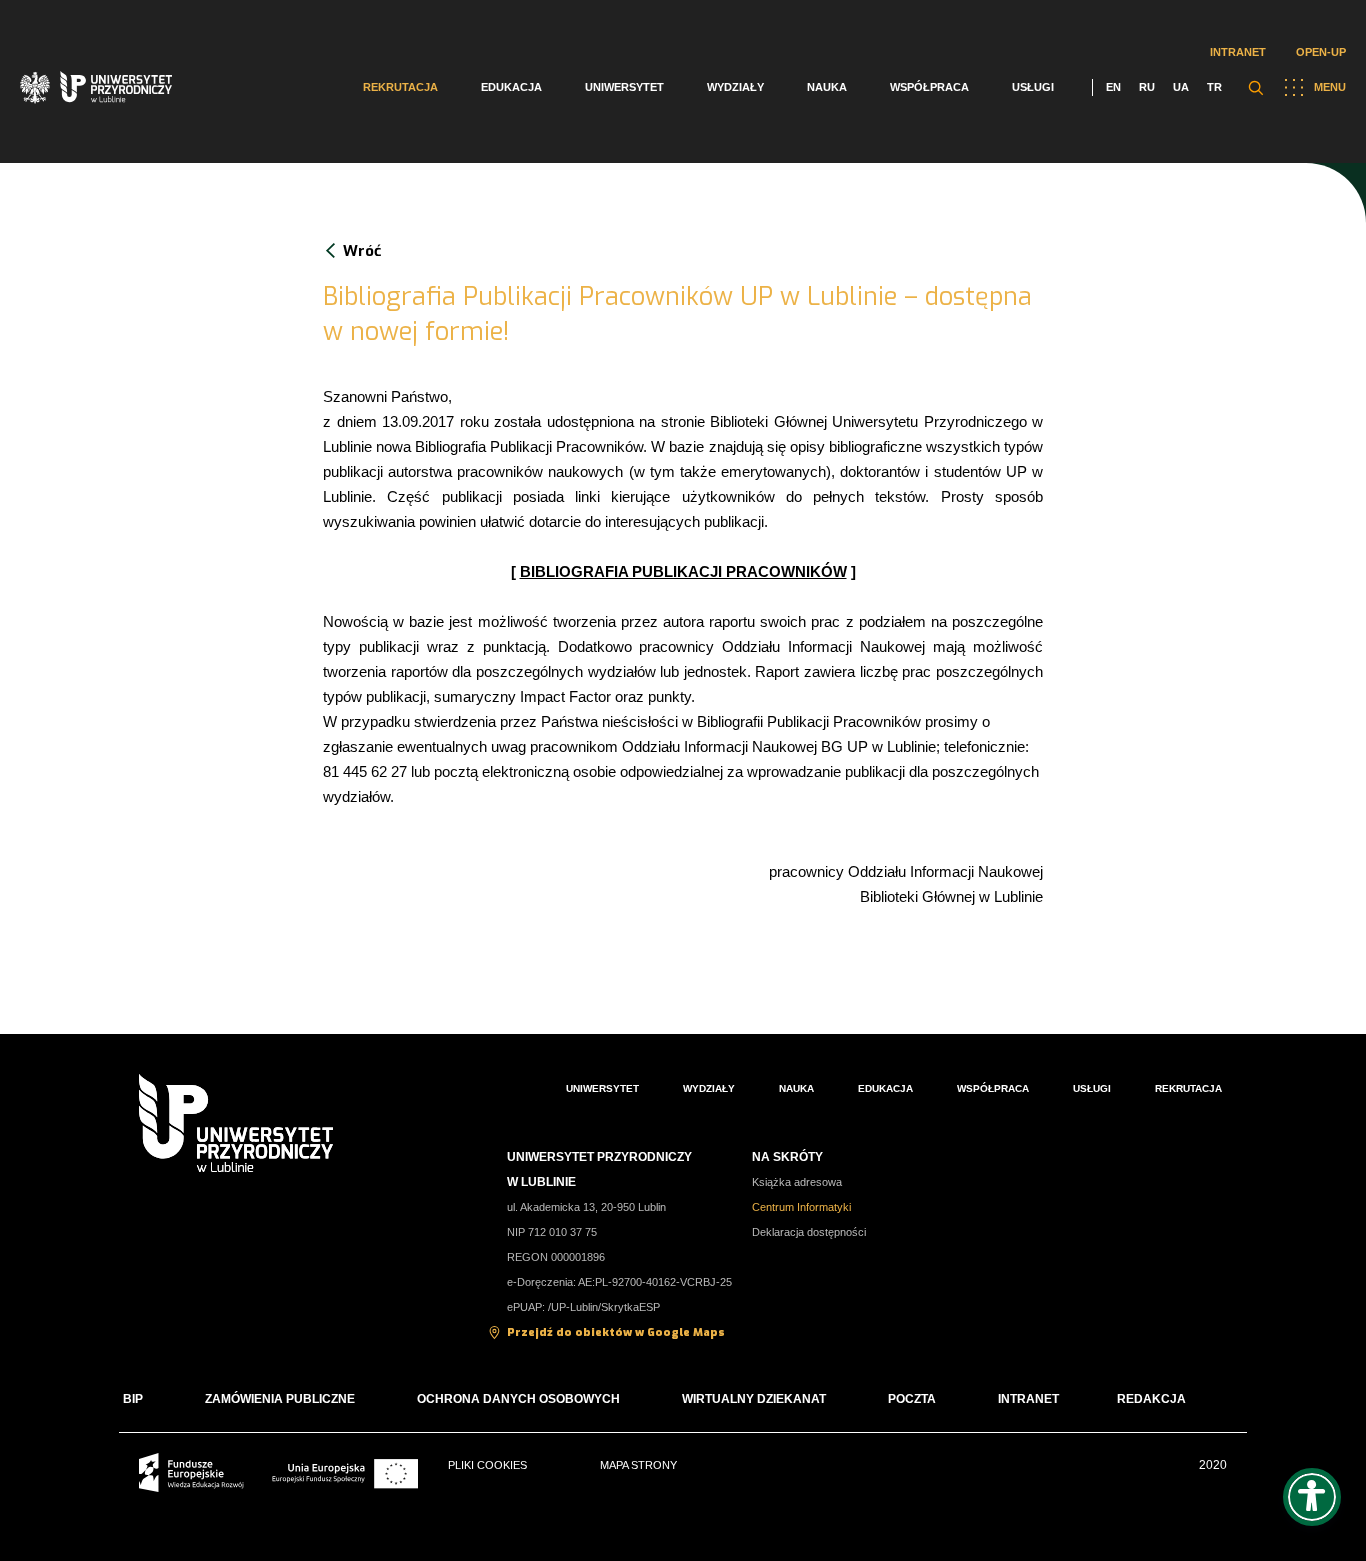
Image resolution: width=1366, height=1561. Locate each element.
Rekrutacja (400, 87)
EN (1113, 87)
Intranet (1238, 52)
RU (1147, 87)
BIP (133, 1399)
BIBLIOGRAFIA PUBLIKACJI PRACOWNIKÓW (683, 571)
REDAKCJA (1151, 1399)
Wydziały (735, 87)
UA (1181, 87)
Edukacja (511, 87)
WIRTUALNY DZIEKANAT (754, 1399)
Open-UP (1321, 52)
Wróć (362, 251)
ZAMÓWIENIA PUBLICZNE (280, 1399)
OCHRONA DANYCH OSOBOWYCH (518, 1399)
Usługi (1033, 87)
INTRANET (1028, 1399)
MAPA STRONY (638, 1465)
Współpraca (929, 87)
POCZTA (912, 1399)
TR (1214, 87)
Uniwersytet (624, 87)
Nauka (827, 87)
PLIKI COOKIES (487, 1465)
